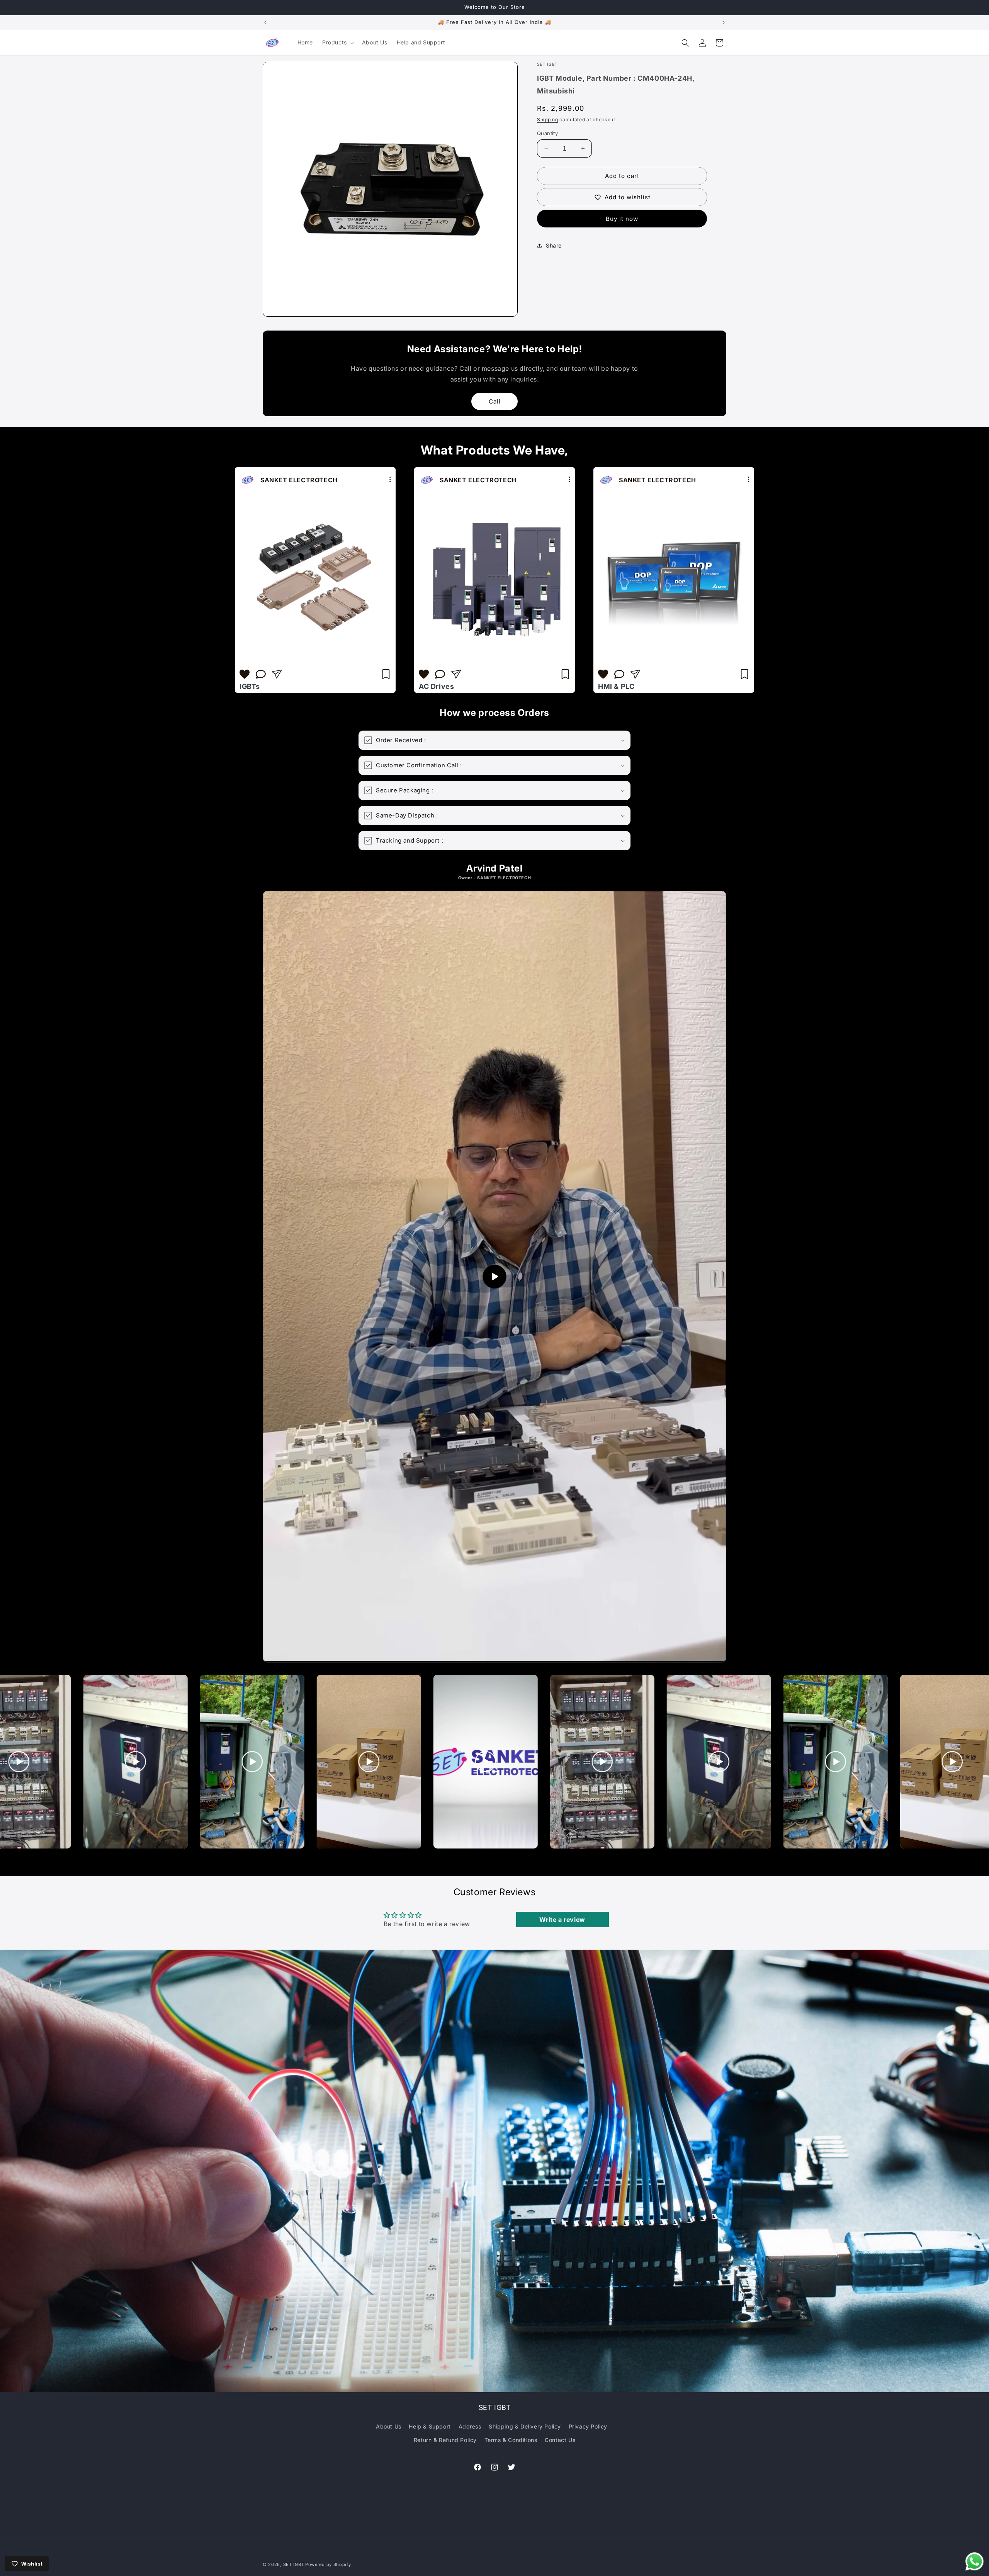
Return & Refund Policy (445, 2440)
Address (470, 2426)
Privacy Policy (588, 2426)
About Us (389, 2426)
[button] (337, 42)
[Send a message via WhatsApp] (975, 2562)
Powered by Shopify (328, 2564)
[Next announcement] (724, 22)
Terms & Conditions (511, 2440)
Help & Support (430, 2426)
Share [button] (554, 245)
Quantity (547, 133)
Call (495, 401)
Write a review (562, 1920)
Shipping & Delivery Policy (525, 2426)
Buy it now (622, 219)
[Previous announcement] (265, 22)
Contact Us (560, 2440)
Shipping (548, 120)
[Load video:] (494, 1277)
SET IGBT (294, 2564)
